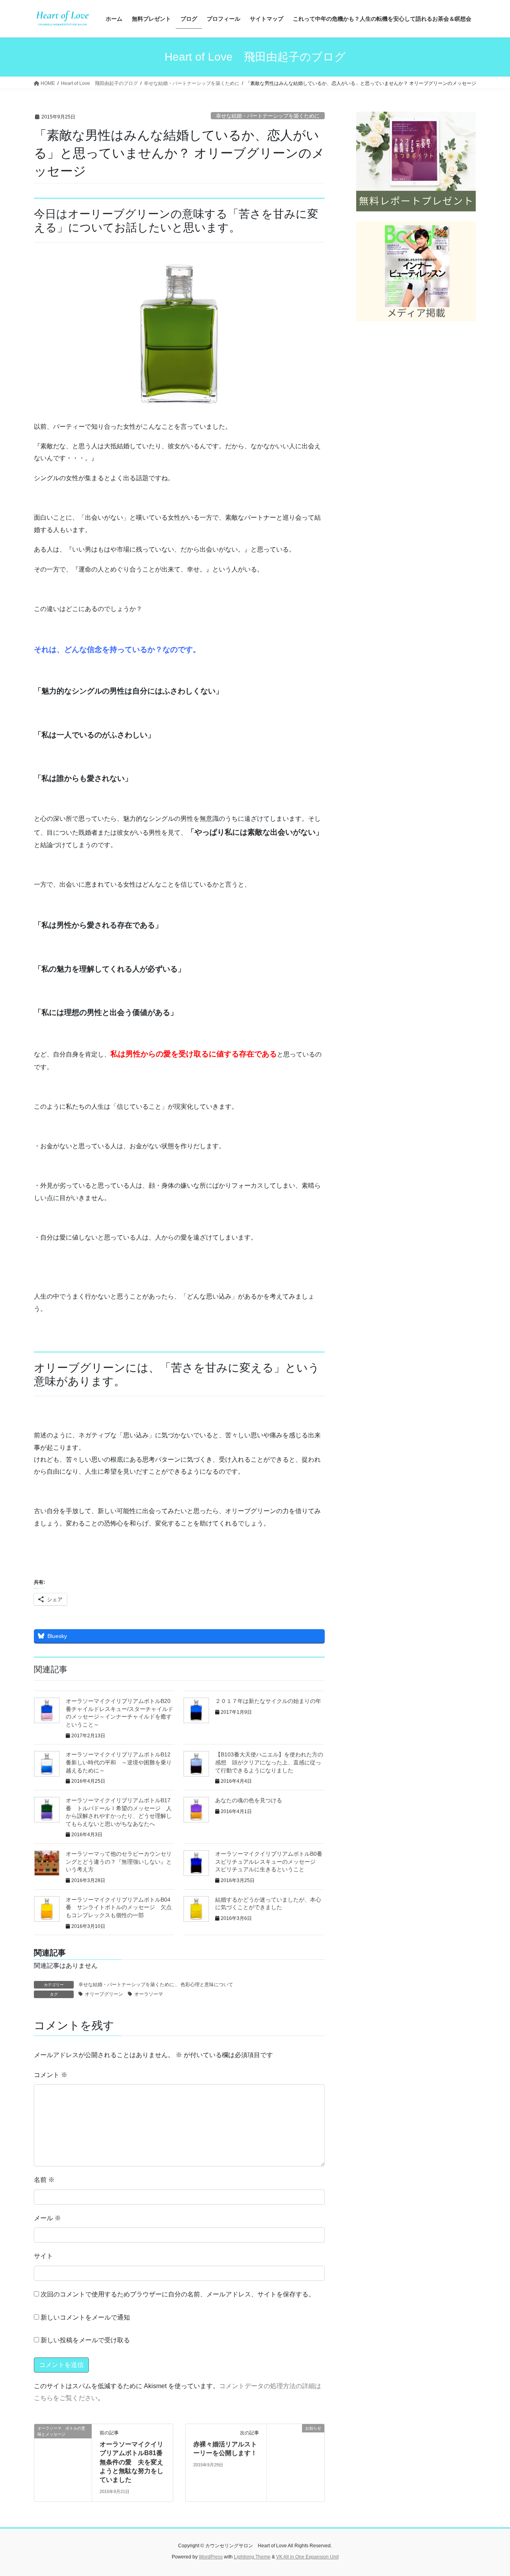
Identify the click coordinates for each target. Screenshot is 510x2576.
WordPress (211, 2557)
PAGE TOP (490, 2492)
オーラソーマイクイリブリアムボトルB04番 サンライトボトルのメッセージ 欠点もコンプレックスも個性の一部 (119, 1907)
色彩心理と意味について (207, 1985)
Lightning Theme (252, 2557)
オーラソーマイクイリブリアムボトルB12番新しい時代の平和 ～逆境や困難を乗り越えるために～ (119, 1762)
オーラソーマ (149, 1994)
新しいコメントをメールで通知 (85, 2317)
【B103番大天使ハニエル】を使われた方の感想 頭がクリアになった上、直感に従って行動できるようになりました (269, 1762)
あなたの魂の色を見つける (249, 1800)
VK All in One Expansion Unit (307, 2557)
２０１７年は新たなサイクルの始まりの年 (268, 1701)
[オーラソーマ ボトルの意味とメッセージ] (63, 2453)
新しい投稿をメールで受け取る (85, 2340)
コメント (51, 2075)
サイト (43, 2256)
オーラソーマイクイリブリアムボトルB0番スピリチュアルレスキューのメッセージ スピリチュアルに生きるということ (269, 1862)
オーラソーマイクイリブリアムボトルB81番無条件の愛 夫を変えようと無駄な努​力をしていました (131, 2462)
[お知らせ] (296, 2453)
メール (47, 2218)
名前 (44, 2180)
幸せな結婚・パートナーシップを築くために (268, 116)
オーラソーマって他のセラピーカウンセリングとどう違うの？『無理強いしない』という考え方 (119, 1862)
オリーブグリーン (104, 1994)
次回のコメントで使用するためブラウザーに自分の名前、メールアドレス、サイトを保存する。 (178, 2294)
